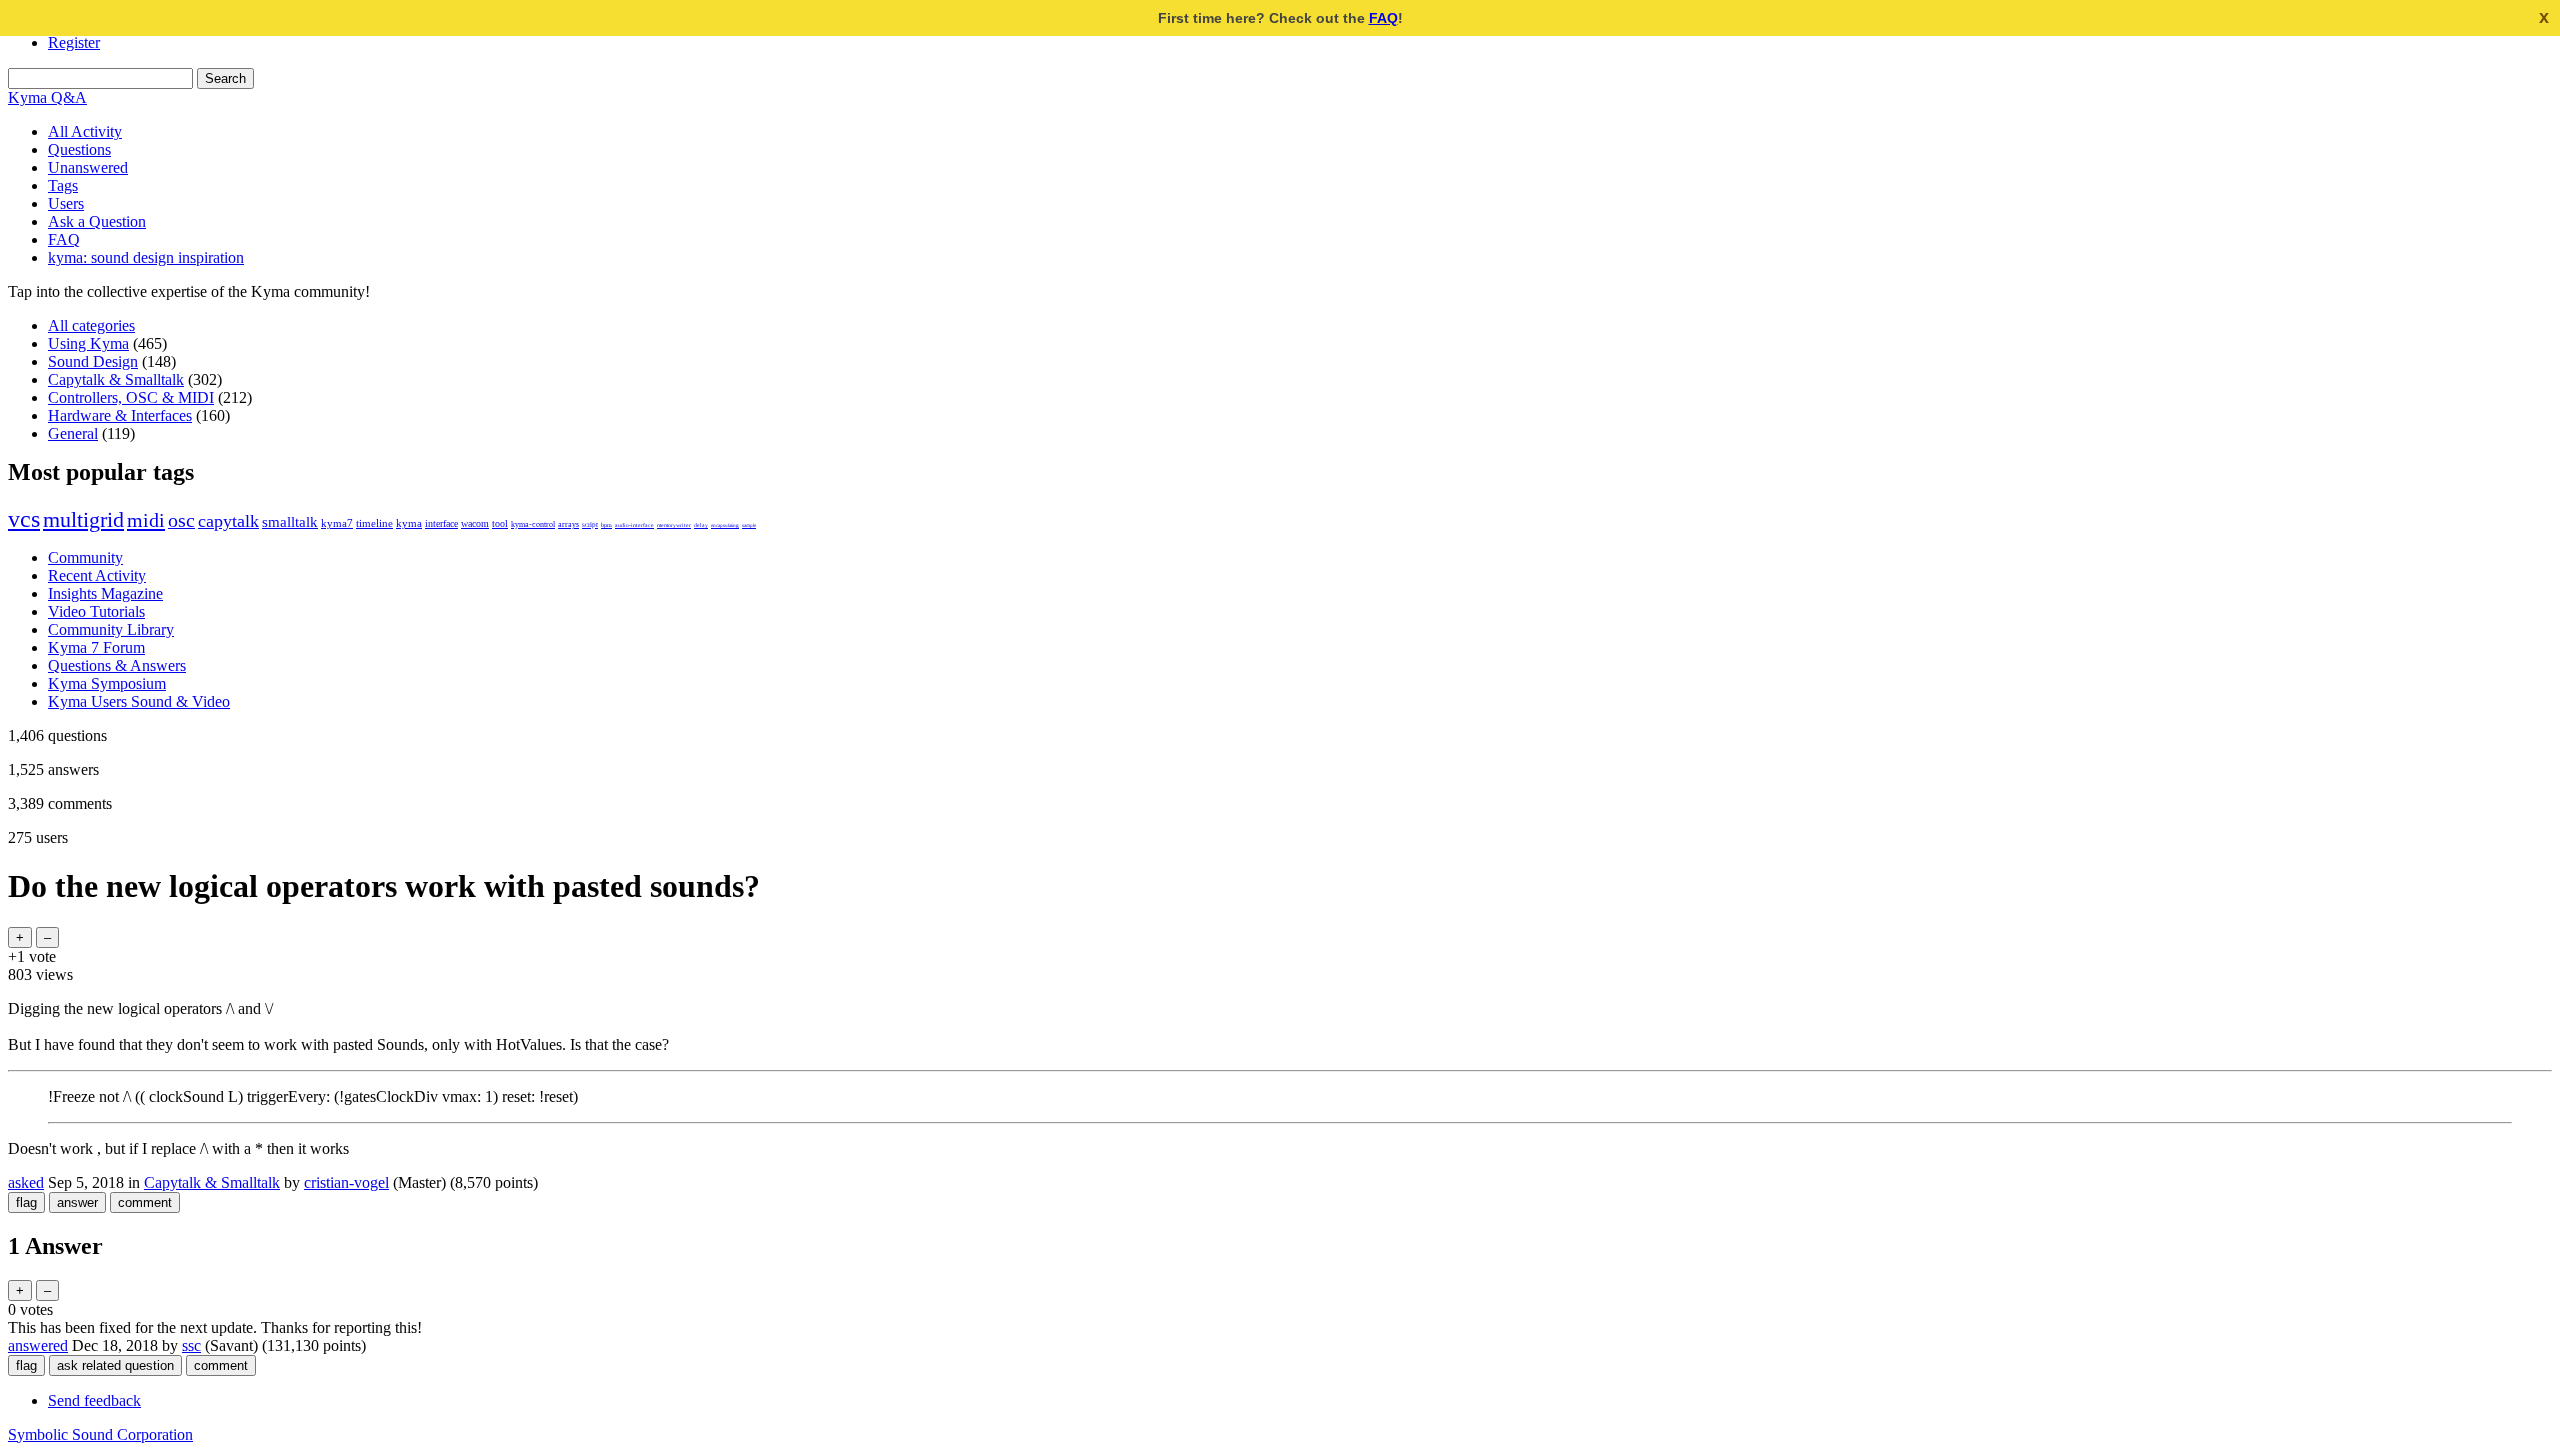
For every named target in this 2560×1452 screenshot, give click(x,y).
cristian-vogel (346, 1182)
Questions (79, 149)
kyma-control (533, 524)
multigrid (83, 520)
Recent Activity (97, 575)
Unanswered (88, 167)
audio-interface (634, 525)
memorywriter (674, 525)
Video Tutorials (96, 611)
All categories (91, 325)
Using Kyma (88, 343)
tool (500, 523)
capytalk (228, 521)
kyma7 (337, 523)
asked (26, 1182)
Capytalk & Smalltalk (116, 379)
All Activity (85, 131)
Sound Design (93, 361)
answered (38, 1345)
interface (441, 523)
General (73, 433)
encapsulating (725, 525)
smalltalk (290, 521)
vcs (24, 519)
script (590, 524)
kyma (409, 523)
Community (85, 557)
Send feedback (94, 1400)
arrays (568, 524)
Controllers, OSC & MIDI (131, 397)
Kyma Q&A (47, 97)
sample (749, 525)
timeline (374, 523)
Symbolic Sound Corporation (100, 1434)
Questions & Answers (117, 665)
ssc (191, 1345)
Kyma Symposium (107, 683)
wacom (475, 523)
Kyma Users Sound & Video (139, 701)
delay (701, 525)
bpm (606, 525)
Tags (63, 185)
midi (146, 520)
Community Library (111, 629)
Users (66, 203)
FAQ (1383, 18)
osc (181, 520)
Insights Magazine (105, 593)
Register (74, 42)
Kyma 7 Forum (96, 647)
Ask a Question (97, 221)
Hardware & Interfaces (120, 415)
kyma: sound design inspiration (146, 257)
